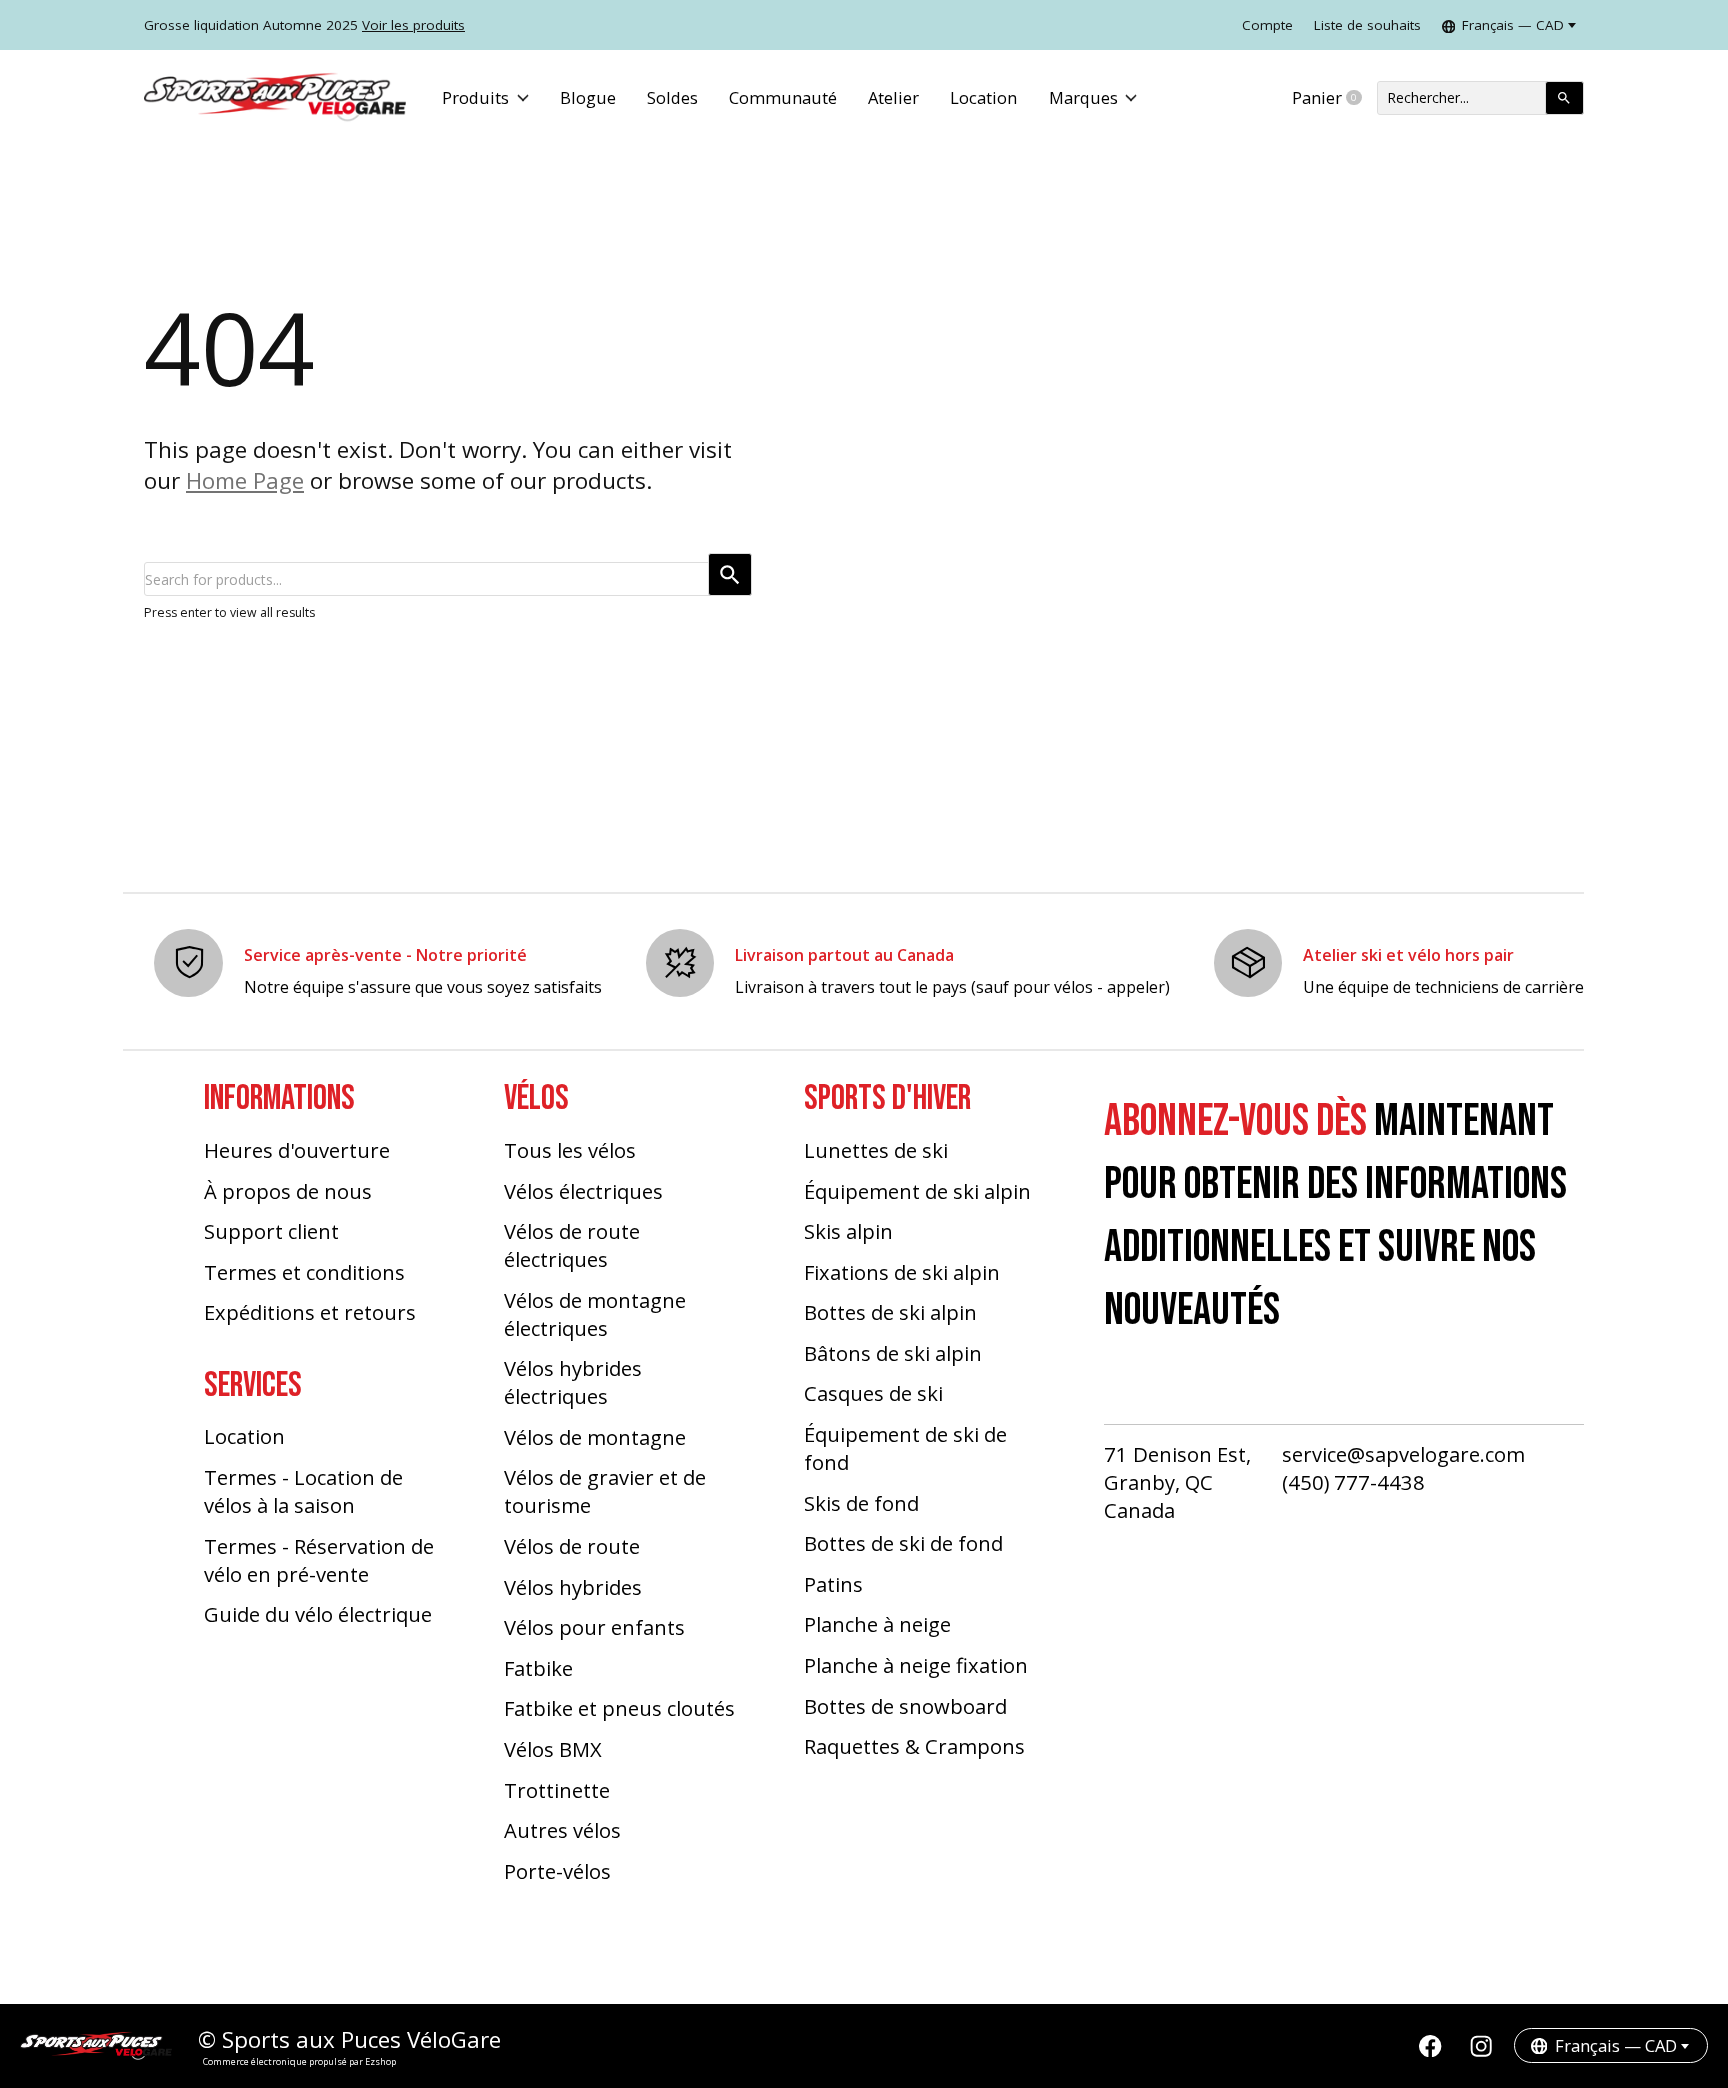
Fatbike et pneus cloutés (619, 1708)
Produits (475, 97)
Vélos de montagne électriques (595, 1314)
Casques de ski (873, 1393)
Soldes (672, 97)
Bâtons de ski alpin (893, 1353)
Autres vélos (562, 1830)
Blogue (588, 97)
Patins (833, 1584)
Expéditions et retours (310, 1312)
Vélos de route (572, 1546)
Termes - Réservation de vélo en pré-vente (319, 1560)
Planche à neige (877, 1624)
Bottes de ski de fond (903, 1543)
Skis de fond (861, 1503)
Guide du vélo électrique (318, 1614)
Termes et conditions (304, 1272)
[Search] (1564, 98)
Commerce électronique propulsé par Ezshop (299, 2061)
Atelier (893, 97)
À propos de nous (288, 1191)
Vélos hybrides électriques (573, 1382)
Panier (1334, 98)
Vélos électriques (583, 1191)
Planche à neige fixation (916, 1665)
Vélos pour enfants (594, 1627)
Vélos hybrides (573, 1587)
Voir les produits (413, 25)
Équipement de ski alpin (917, 1191)
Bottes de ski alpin (890, 1312)
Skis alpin (848, 1231)
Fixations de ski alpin (902, 1272)
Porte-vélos (557, 1871)
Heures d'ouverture (297, 1150)
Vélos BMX (553, 1749)
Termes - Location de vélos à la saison (303, 1491)
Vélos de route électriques (572, 1245)
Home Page (245, 480)
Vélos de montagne (595, 1437)
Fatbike (538, 1668)
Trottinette (557, 1790)
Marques (1083, 97)
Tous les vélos (570, 1150)
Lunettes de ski (876, 1150)
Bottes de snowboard (905, 1706)
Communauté (783, 97)
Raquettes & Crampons (914, 1746)
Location (983, 97)
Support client (271, 1231)
